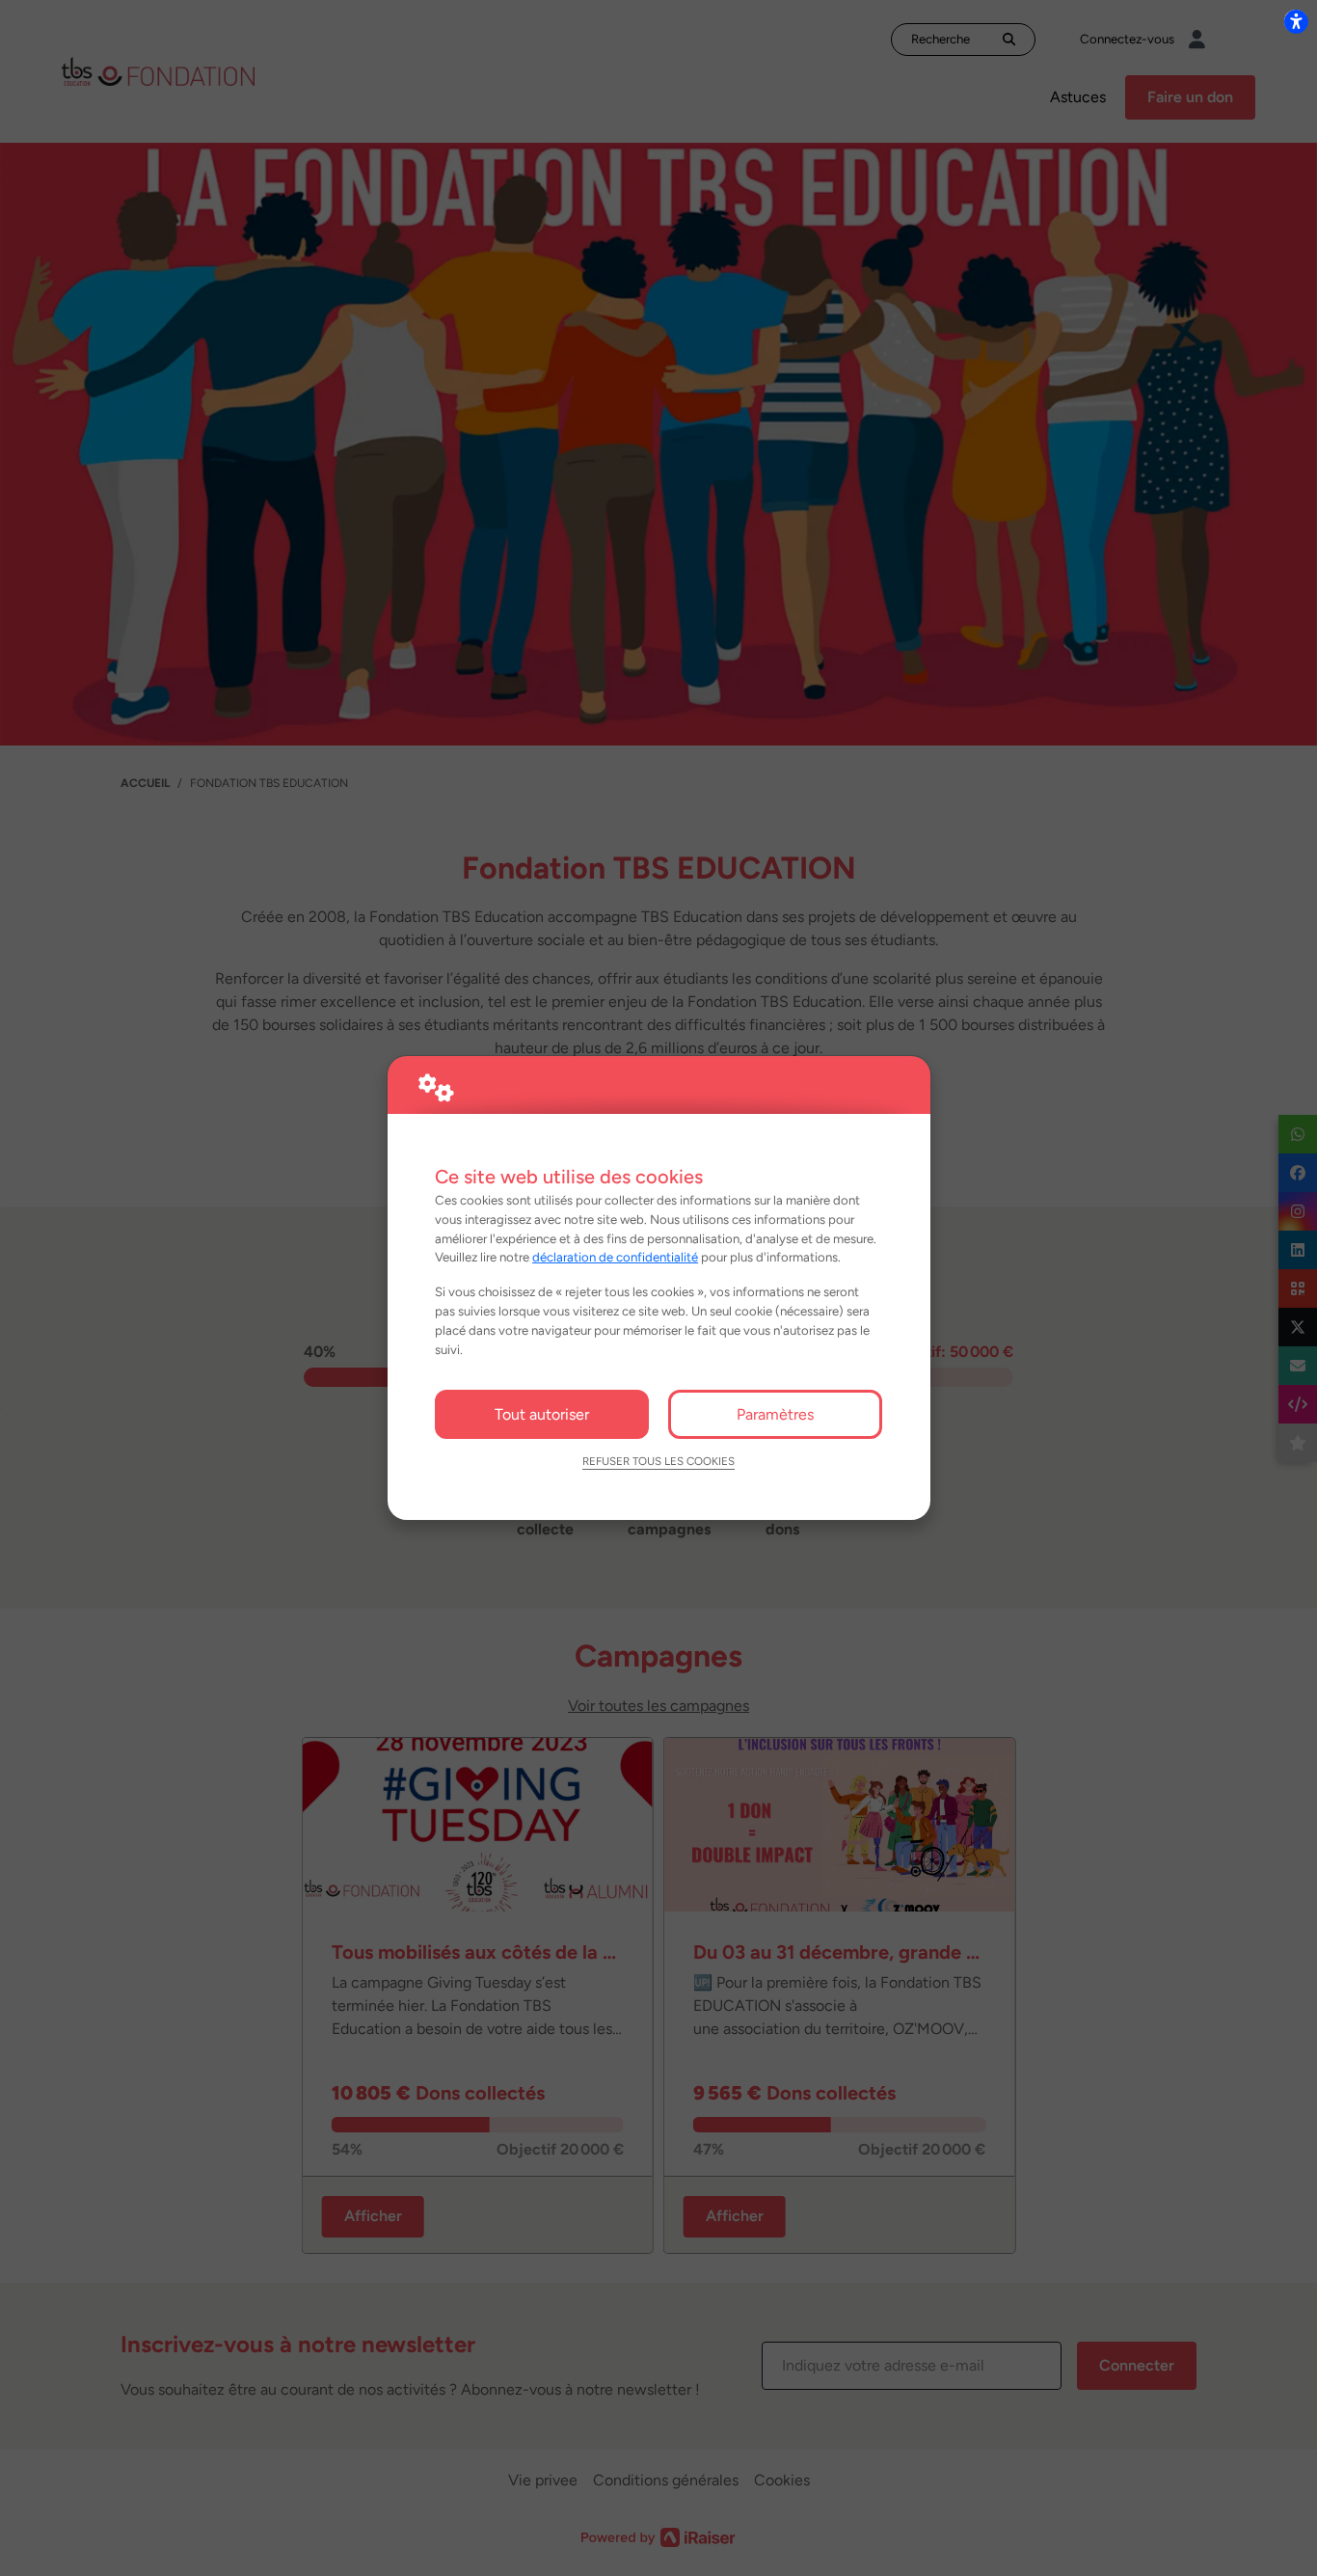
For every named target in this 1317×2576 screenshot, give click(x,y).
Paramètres (775, 1414)
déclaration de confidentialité (615, 1257)
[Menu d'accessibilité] (1296, 21)
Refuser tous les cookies (658, 1461)
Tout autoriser (542, 1414)
